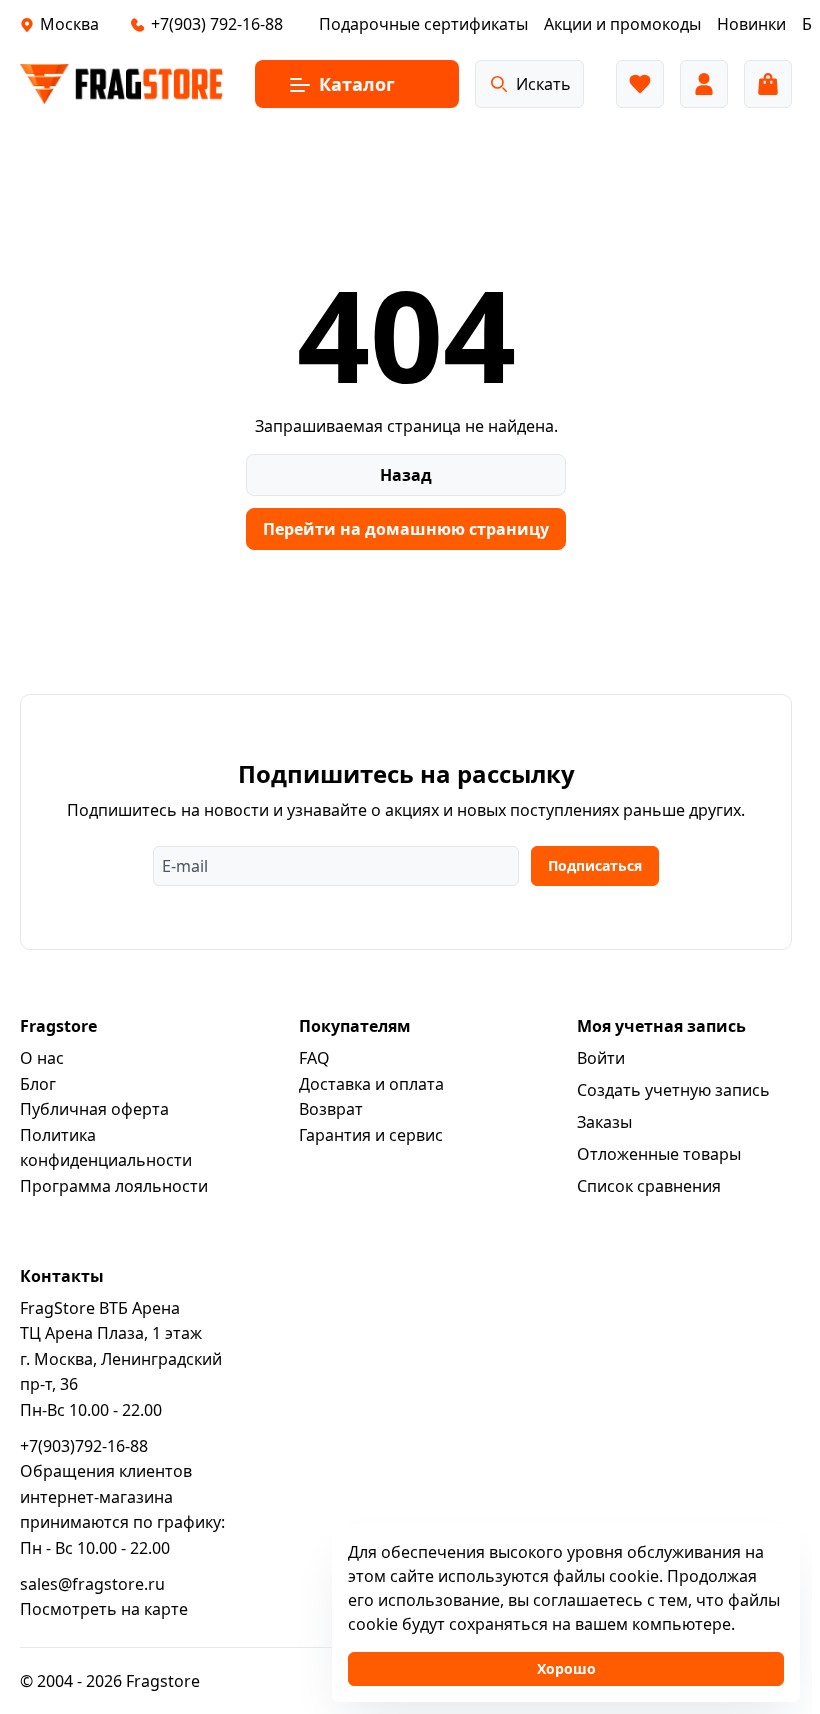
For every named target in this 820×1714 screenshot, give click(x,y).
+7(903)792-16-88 (84, 1446)
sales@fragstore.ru (92, 1584)
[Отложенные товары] (640, 84)
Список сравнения (649, 1186)
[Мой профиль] (704, 84)
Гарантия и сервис (371, 1135)
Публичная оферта (94, 1109)
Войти (601, 1058)
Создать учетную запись (673, 1090)
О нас (42, 1058)
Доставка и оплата (371, 1084)
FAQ (314, 1058)
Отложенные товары (659, 1154)
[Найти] (499, 84)
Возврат (331, 1109)
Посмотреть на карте (104, 1609)
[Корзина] (768, 84)
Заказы (604, 1122)
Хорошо (566, 1668)
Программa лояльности (114, 1186)
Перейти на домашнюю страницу (406, 529)
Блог (38, 1084)
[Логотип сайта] (121, 84)
